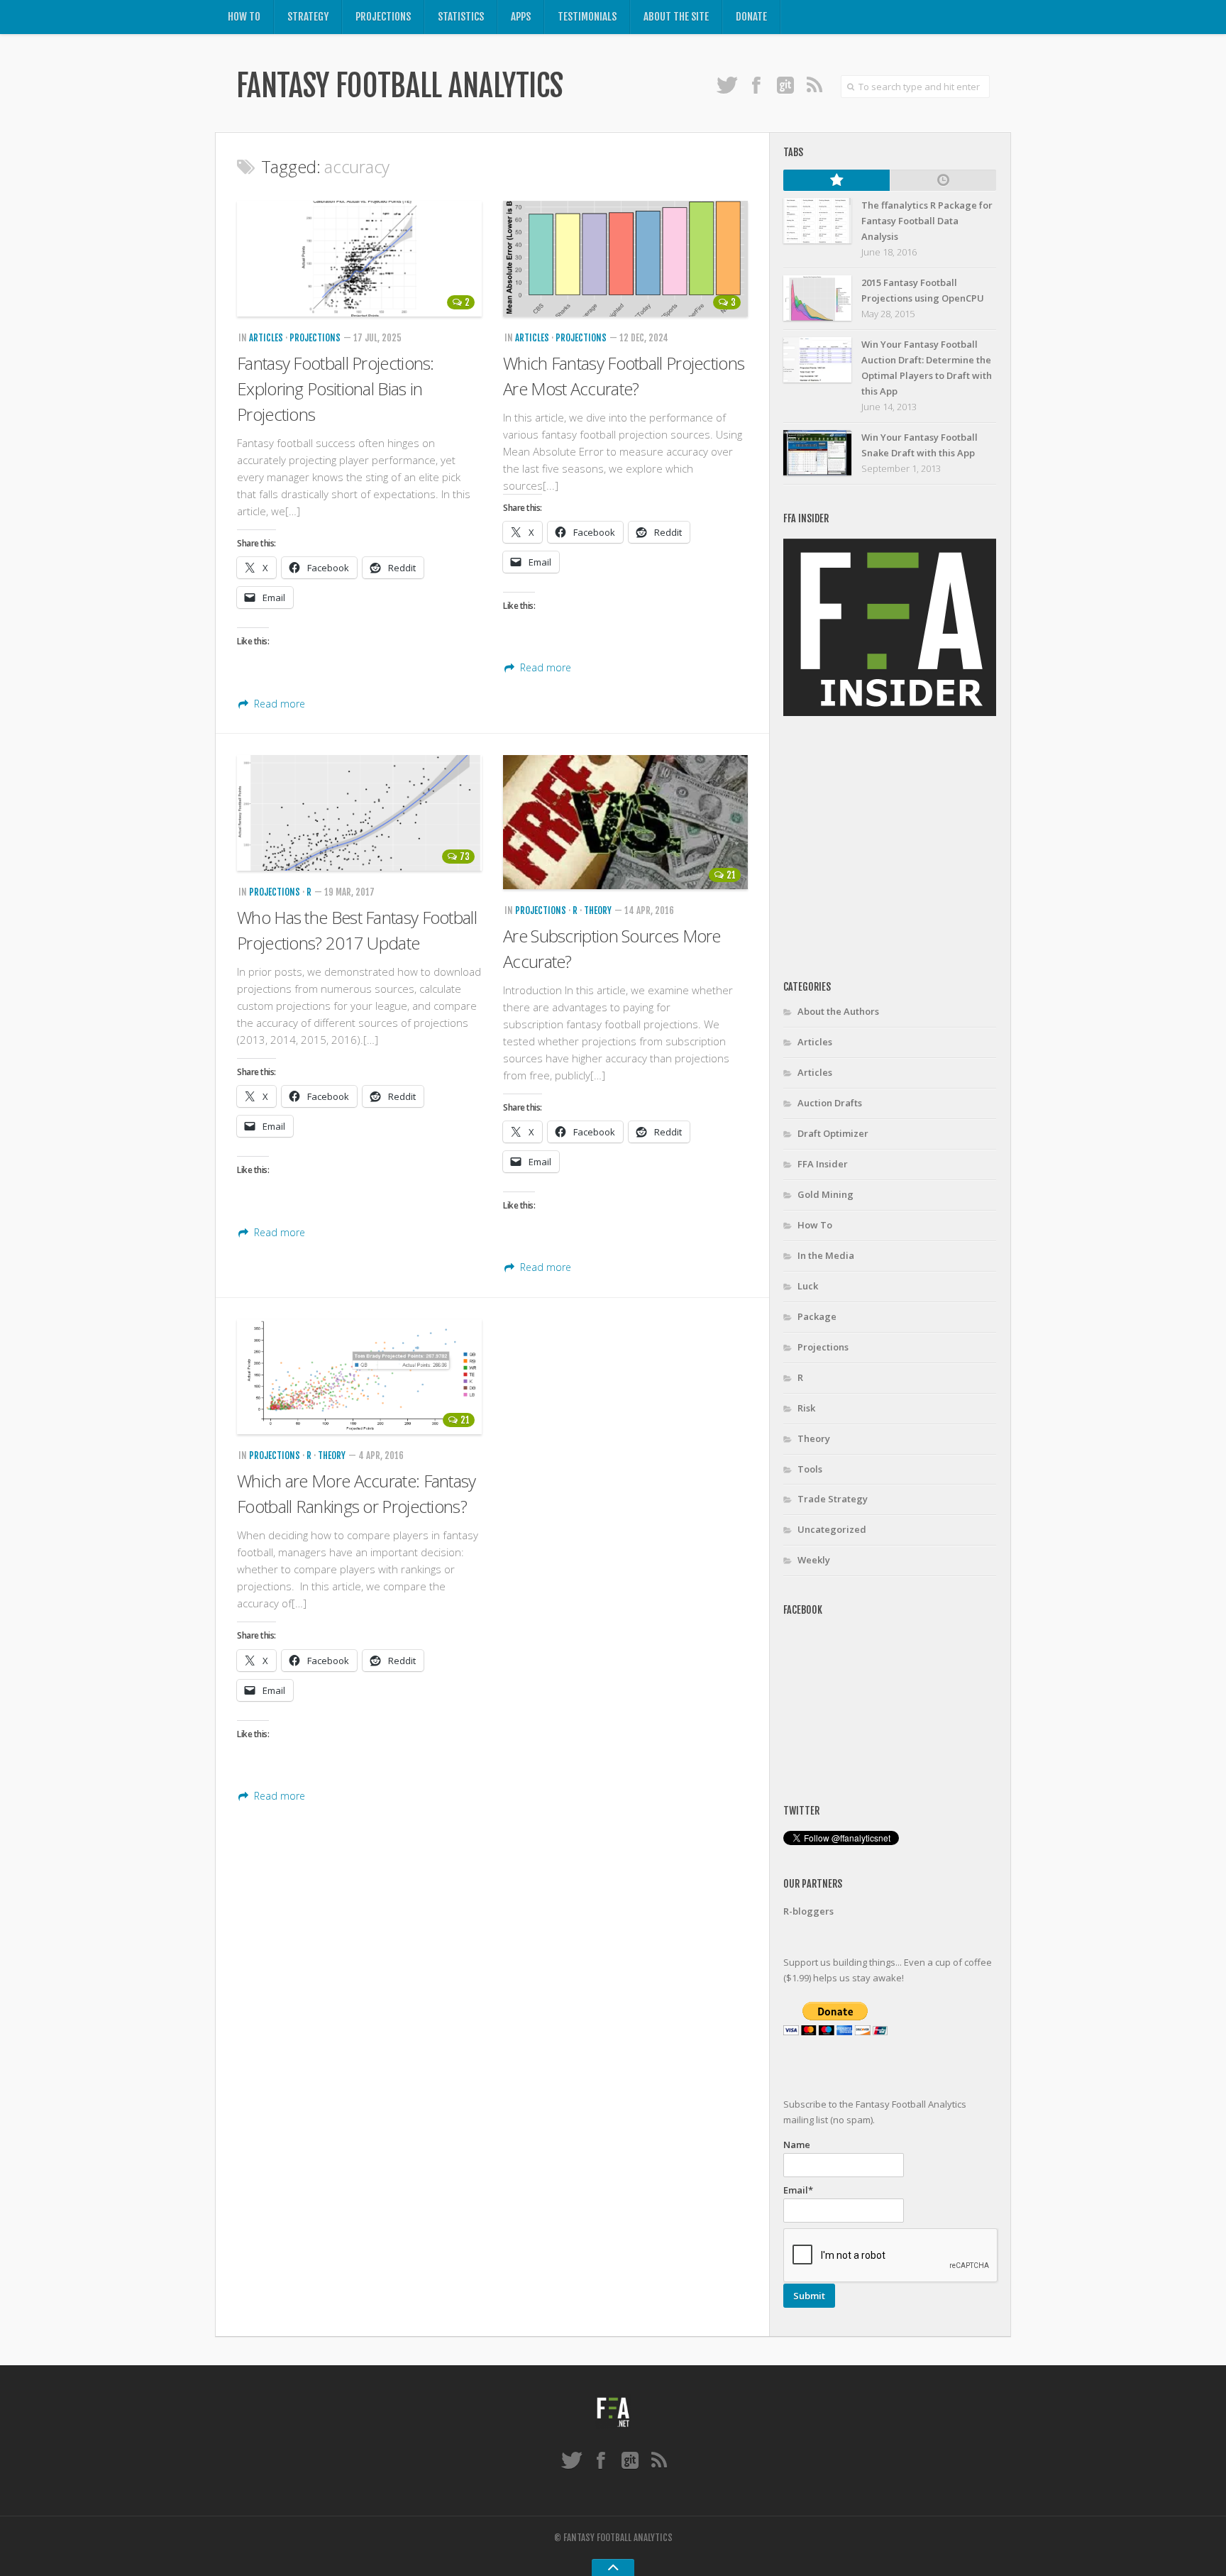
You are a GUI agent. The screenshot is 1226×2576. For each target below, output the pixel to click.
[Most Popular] (836, 180)
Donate (751, 17)
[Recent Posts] (943, 180)
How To (244, 17)
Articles (266, 338)
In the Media (826, 1255)
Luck (808, 1286)
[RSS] (814, 84)
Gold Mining (825, 1194)
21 (731, 875)
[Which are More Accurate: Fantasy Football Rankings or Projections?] (359, 1377)
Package (817, 1316)
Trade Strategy (833, 1499)
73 (465, 857)
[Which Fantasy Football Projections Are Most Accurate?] (625, 259)
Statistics (461, 17)
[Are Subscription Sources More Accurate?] (625, 822)
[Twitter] (727, 84)
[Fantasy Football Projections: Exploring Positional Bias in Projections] (359, 259)
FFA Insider (823, 1164)
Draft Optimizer (833, 1133)
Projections (383, 17)
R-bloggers (808, 1911)
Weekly (814, 1560)
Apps (521, 17)
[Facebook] (756, 84)
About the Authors (838, 1011)
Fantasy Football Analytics (399, 86)
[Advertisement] (902, 849)
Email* (798, 2190)
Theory (598, 910)
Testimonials (587, 17)
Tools (810, 1469)
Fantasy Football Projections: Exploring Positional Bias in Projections (336, 389)
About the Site (676, 17)
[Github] (785, 84)
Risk (806, 1408)
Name (797, 2145)
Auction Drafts (830, 1103)
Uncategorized (832, 1529)
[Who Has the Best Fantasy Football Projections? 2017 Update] (359, 813)
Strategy (308, 17)
